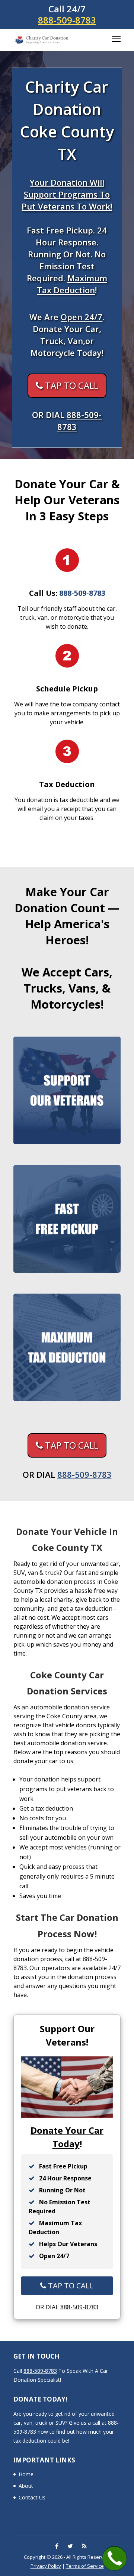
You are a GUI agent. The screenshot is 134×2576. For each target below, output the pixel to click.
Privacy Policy (46, 2566)
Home (26, 2474)
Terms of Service (85, 2566)
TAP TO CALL (71, 385)
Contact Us (32, 2497)
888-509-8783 (67, 20)
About (26, 2486)
